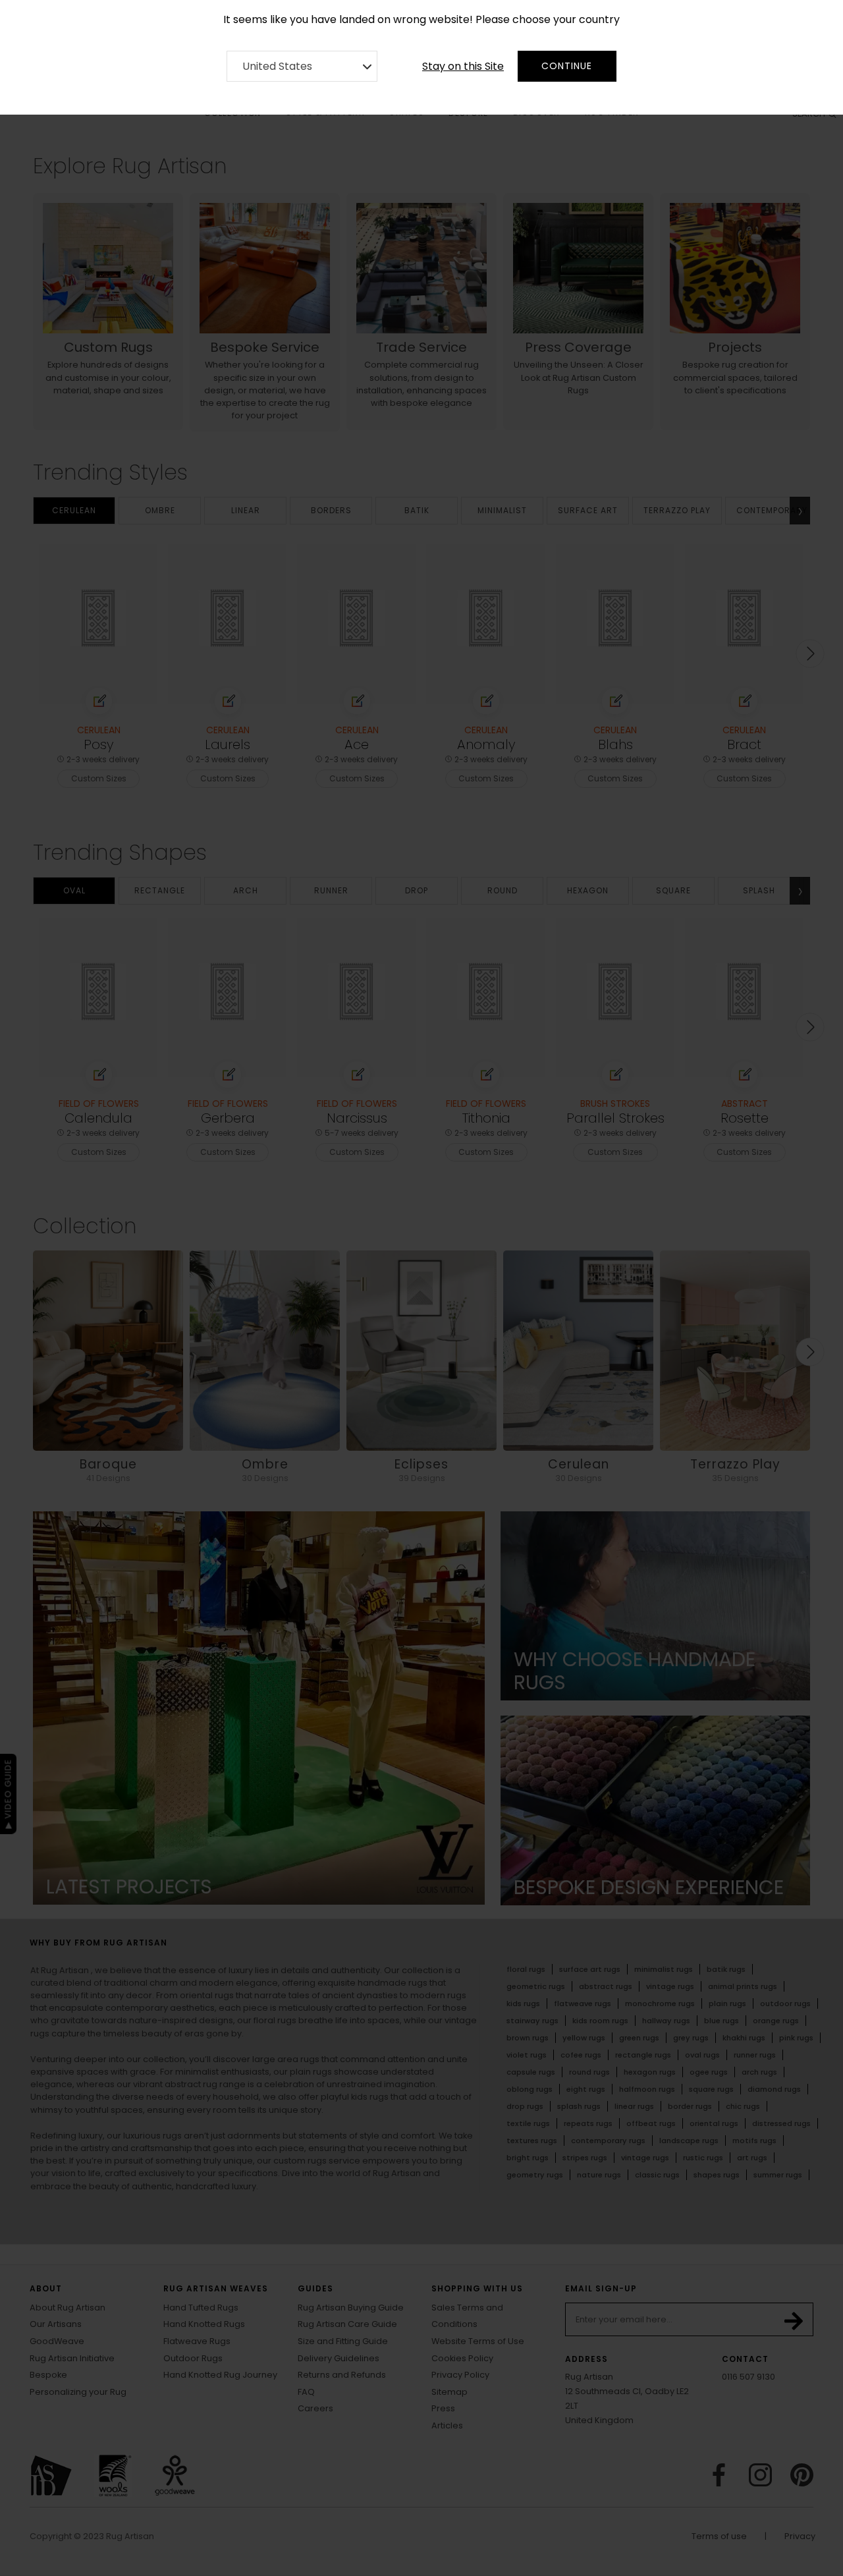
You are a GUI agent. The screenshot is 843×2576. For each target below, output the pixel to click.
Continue (567, 66)
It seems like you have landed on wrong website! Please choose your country (421, 19)
